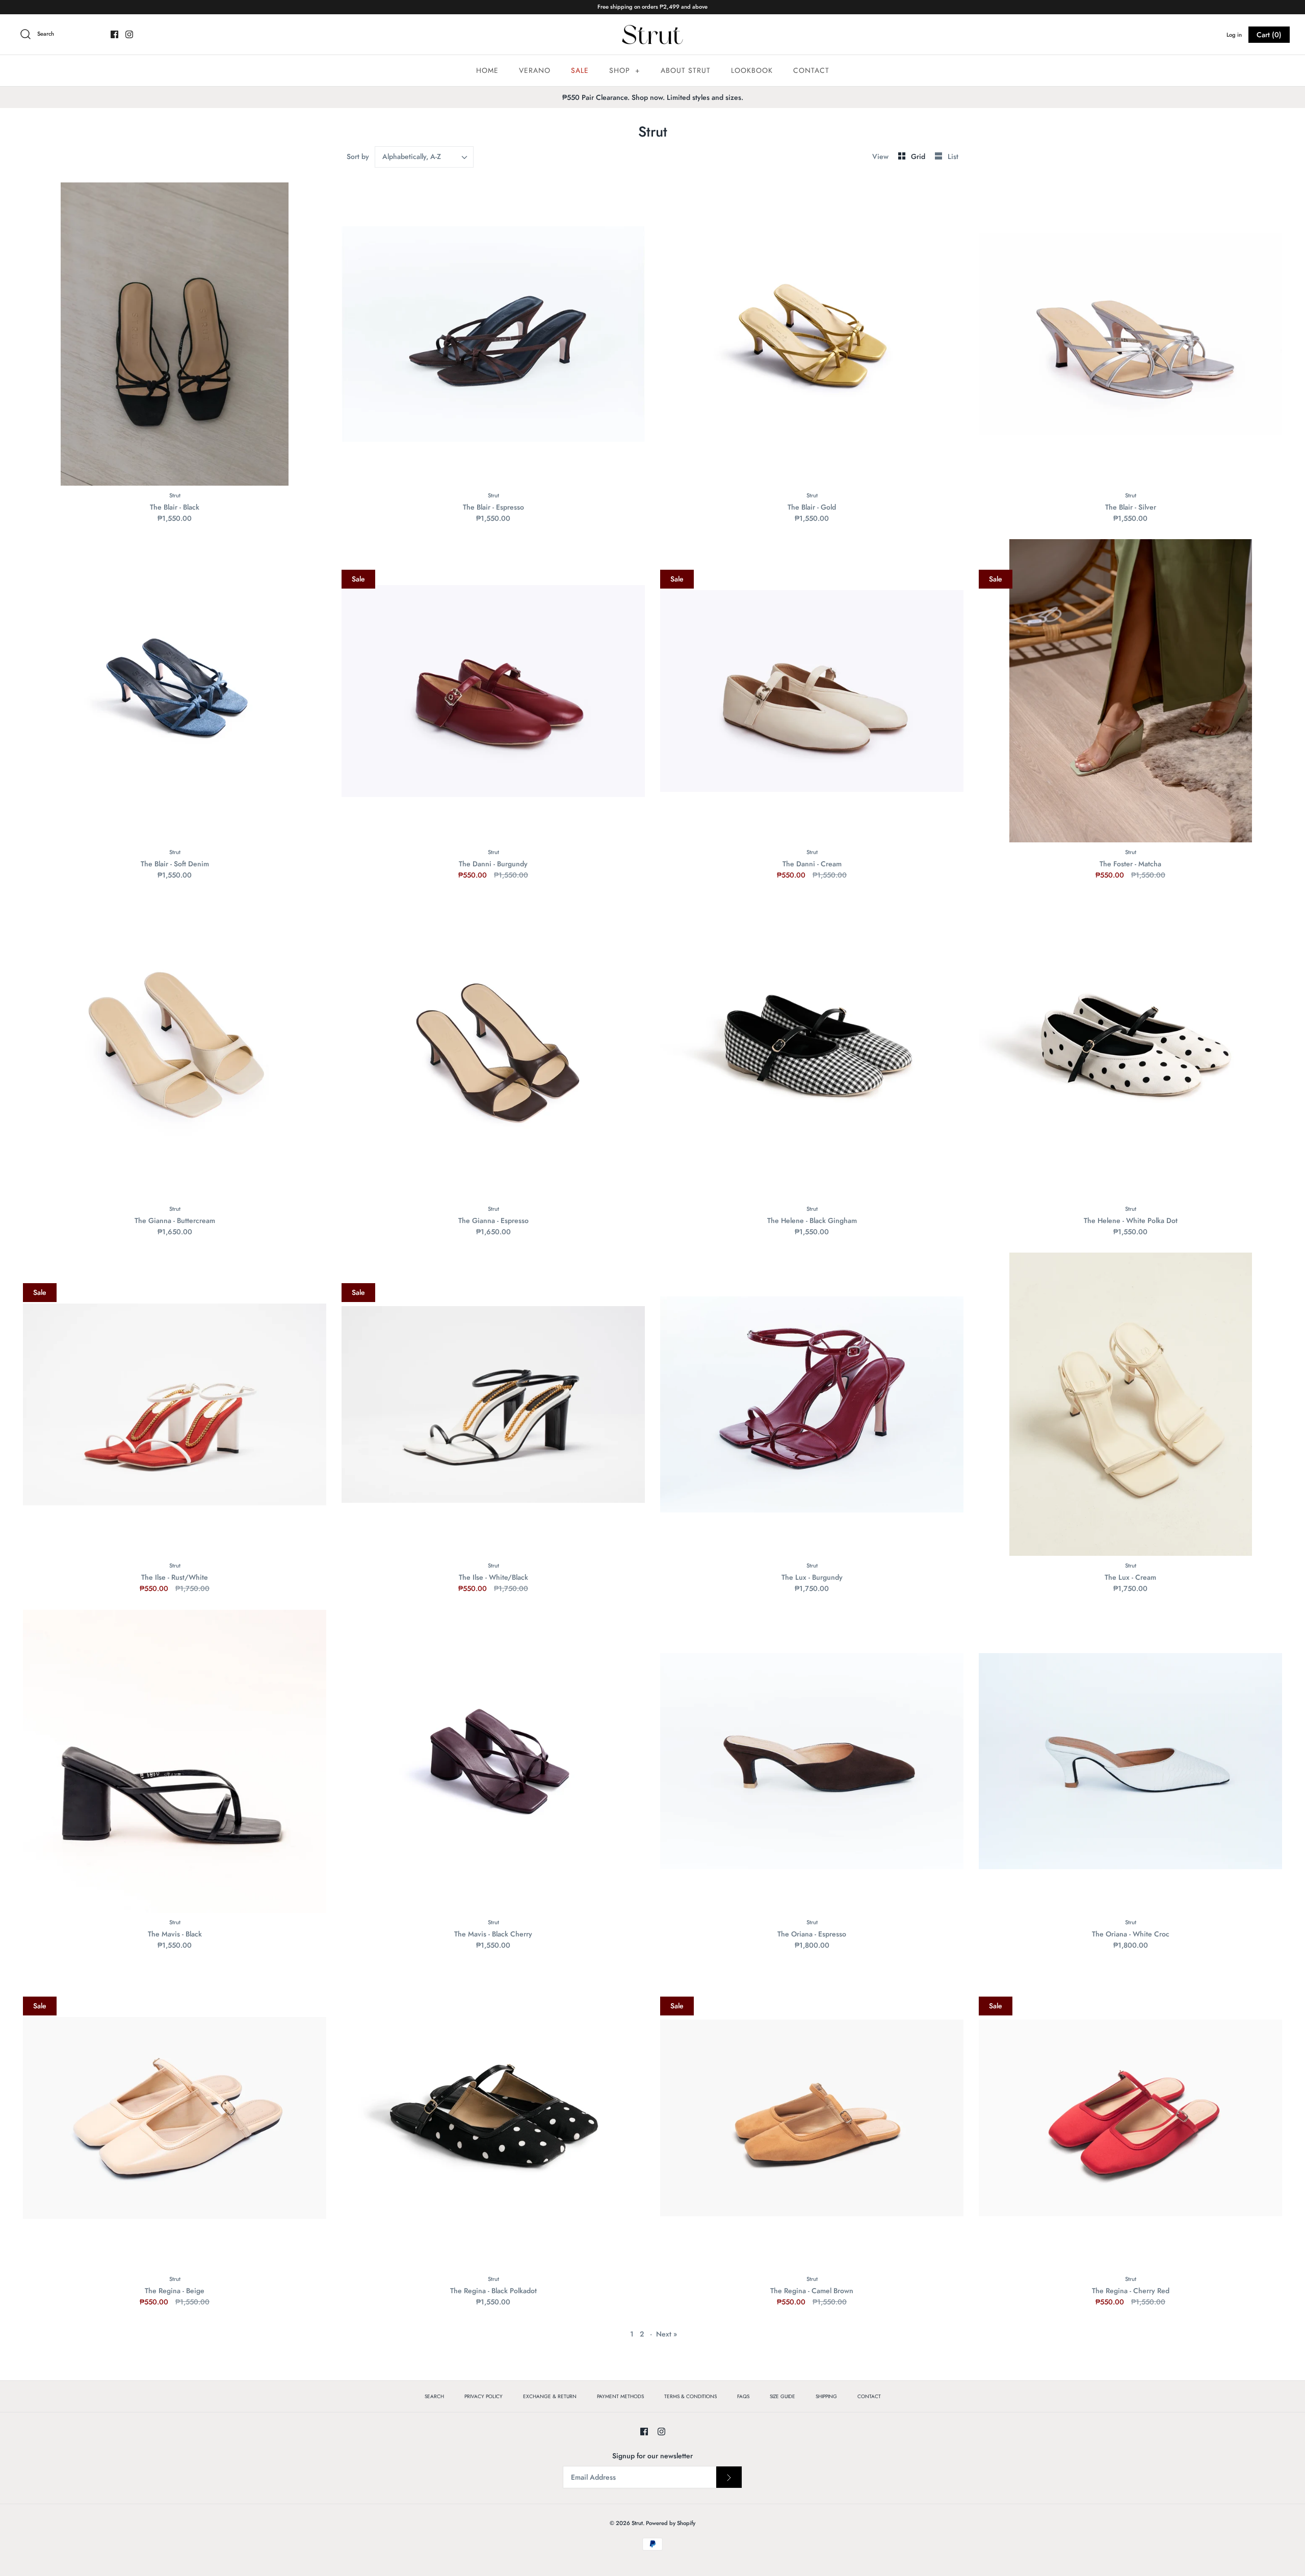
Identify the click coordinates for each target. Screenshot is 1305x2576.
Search (434, 2396)
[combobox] (424, 157)
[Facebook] (114, 34)
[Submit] (729, 2477)
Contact (811, 70)
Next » (667, 2334)
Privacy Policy (484, 2396)
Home (487, 70)
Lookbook (752, 70)
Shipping (826, 2396)
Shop (625, 70)
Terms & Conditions (690, 2396)
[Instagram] (129, 34)
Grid (919, 156)
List (953, 156)
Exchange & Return (550, 2396)
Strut (637, 2523)
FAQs (743, 2396)
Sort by (358, 156)
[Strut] (652, 35)
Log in (1234, 35)
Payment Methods (620, 2396)
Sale (580, 70)
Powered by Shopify (671, 2523)
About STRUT (686, 70)
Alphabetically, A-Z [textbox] (412, 157)
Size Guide (782, 2396)
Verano (535, 70)
